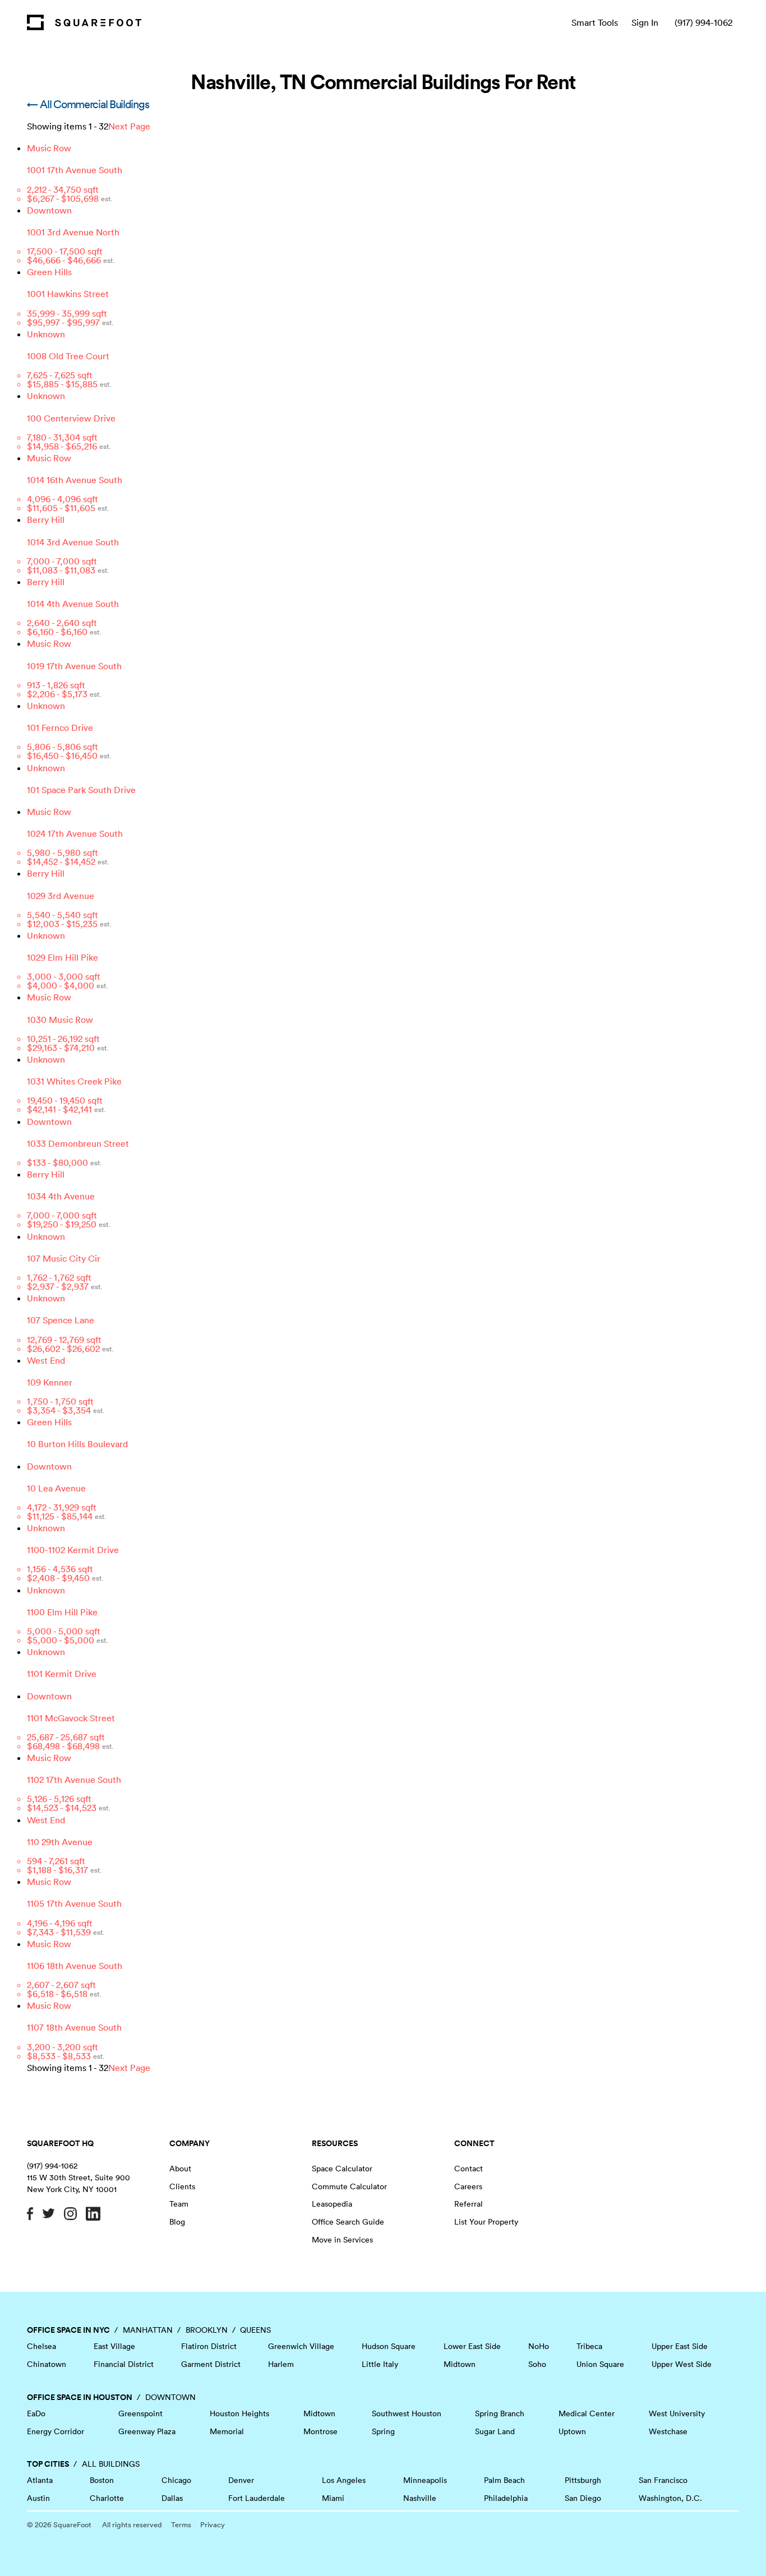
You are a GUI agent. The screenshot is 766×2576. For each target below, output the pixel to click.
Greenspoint (140, 2413)
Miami (333, 2498)
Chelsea (41, 2346)
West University (677, 2413)
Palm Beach (504, 2480)
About (180, 2169)
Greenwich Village (301, 2346)
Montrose (320, 2431)
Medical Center (587, 2413)
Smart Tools (595, 22)
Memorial (227, 2431)
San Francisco (663, 2480)
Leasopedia (332, 2204)
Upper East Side (680, 2346)
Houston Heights (239, 2413)
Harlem (281, 2364)
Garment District (211, 2364)
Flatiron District (209, 2346)
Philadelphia (506, 2498)
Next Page (129, 126)
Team (179, 2204)
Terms (181, 2525)
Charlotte (107, 2498)
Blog (177, 2222)
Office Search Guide (348, 2222)
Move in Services (342, 2240)
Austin (38, 2498)
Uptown (572, 2431)
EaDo (36, 2413)
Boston (102, 2480)
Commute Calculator (349, 2186)
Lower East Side (472, 2346)
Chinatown (47, 2364)
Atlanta (40, 2480)
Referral (469, 2204)
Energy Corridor (56, 2431)
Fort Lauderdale (257, 2498)
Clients (182, 2186)
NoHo (539, 2346)
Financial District (124, 2364)
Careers (468, 2186)
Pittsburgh (583, 2480)
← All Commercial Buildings (88, 104)
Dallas (172, 2498)
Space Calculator (342, 2169)
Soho (537, 2364)
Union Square (600, 2364)
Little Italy (380, 2364)
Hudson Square (389, 2346)
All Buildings (111, 2464)
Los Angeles (344, 2480)
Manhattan (148, 2330)
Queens (255, 2330)
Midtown (460, 2364)
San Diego (583, 2498)
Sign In (645, 22)
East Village (114, 2346)
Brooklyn (207, 2330)
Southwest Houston (407, 2413)
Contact (469, 2169)
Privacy (213, 2525)
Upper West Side (682, 2364)
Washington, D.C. (670, 2498)
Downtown (170, 2397)
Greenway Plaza (147, 2431)
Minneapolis (425, 2480)
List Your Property (486, 2222)
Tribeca (589, 2346)
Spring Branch (500, 2413)
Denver (241, 2480)
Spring (383, 2431)
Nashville (420, 2498)
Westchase (668, 2431)
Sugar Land (495, 2431)
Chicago (176, 2480)
